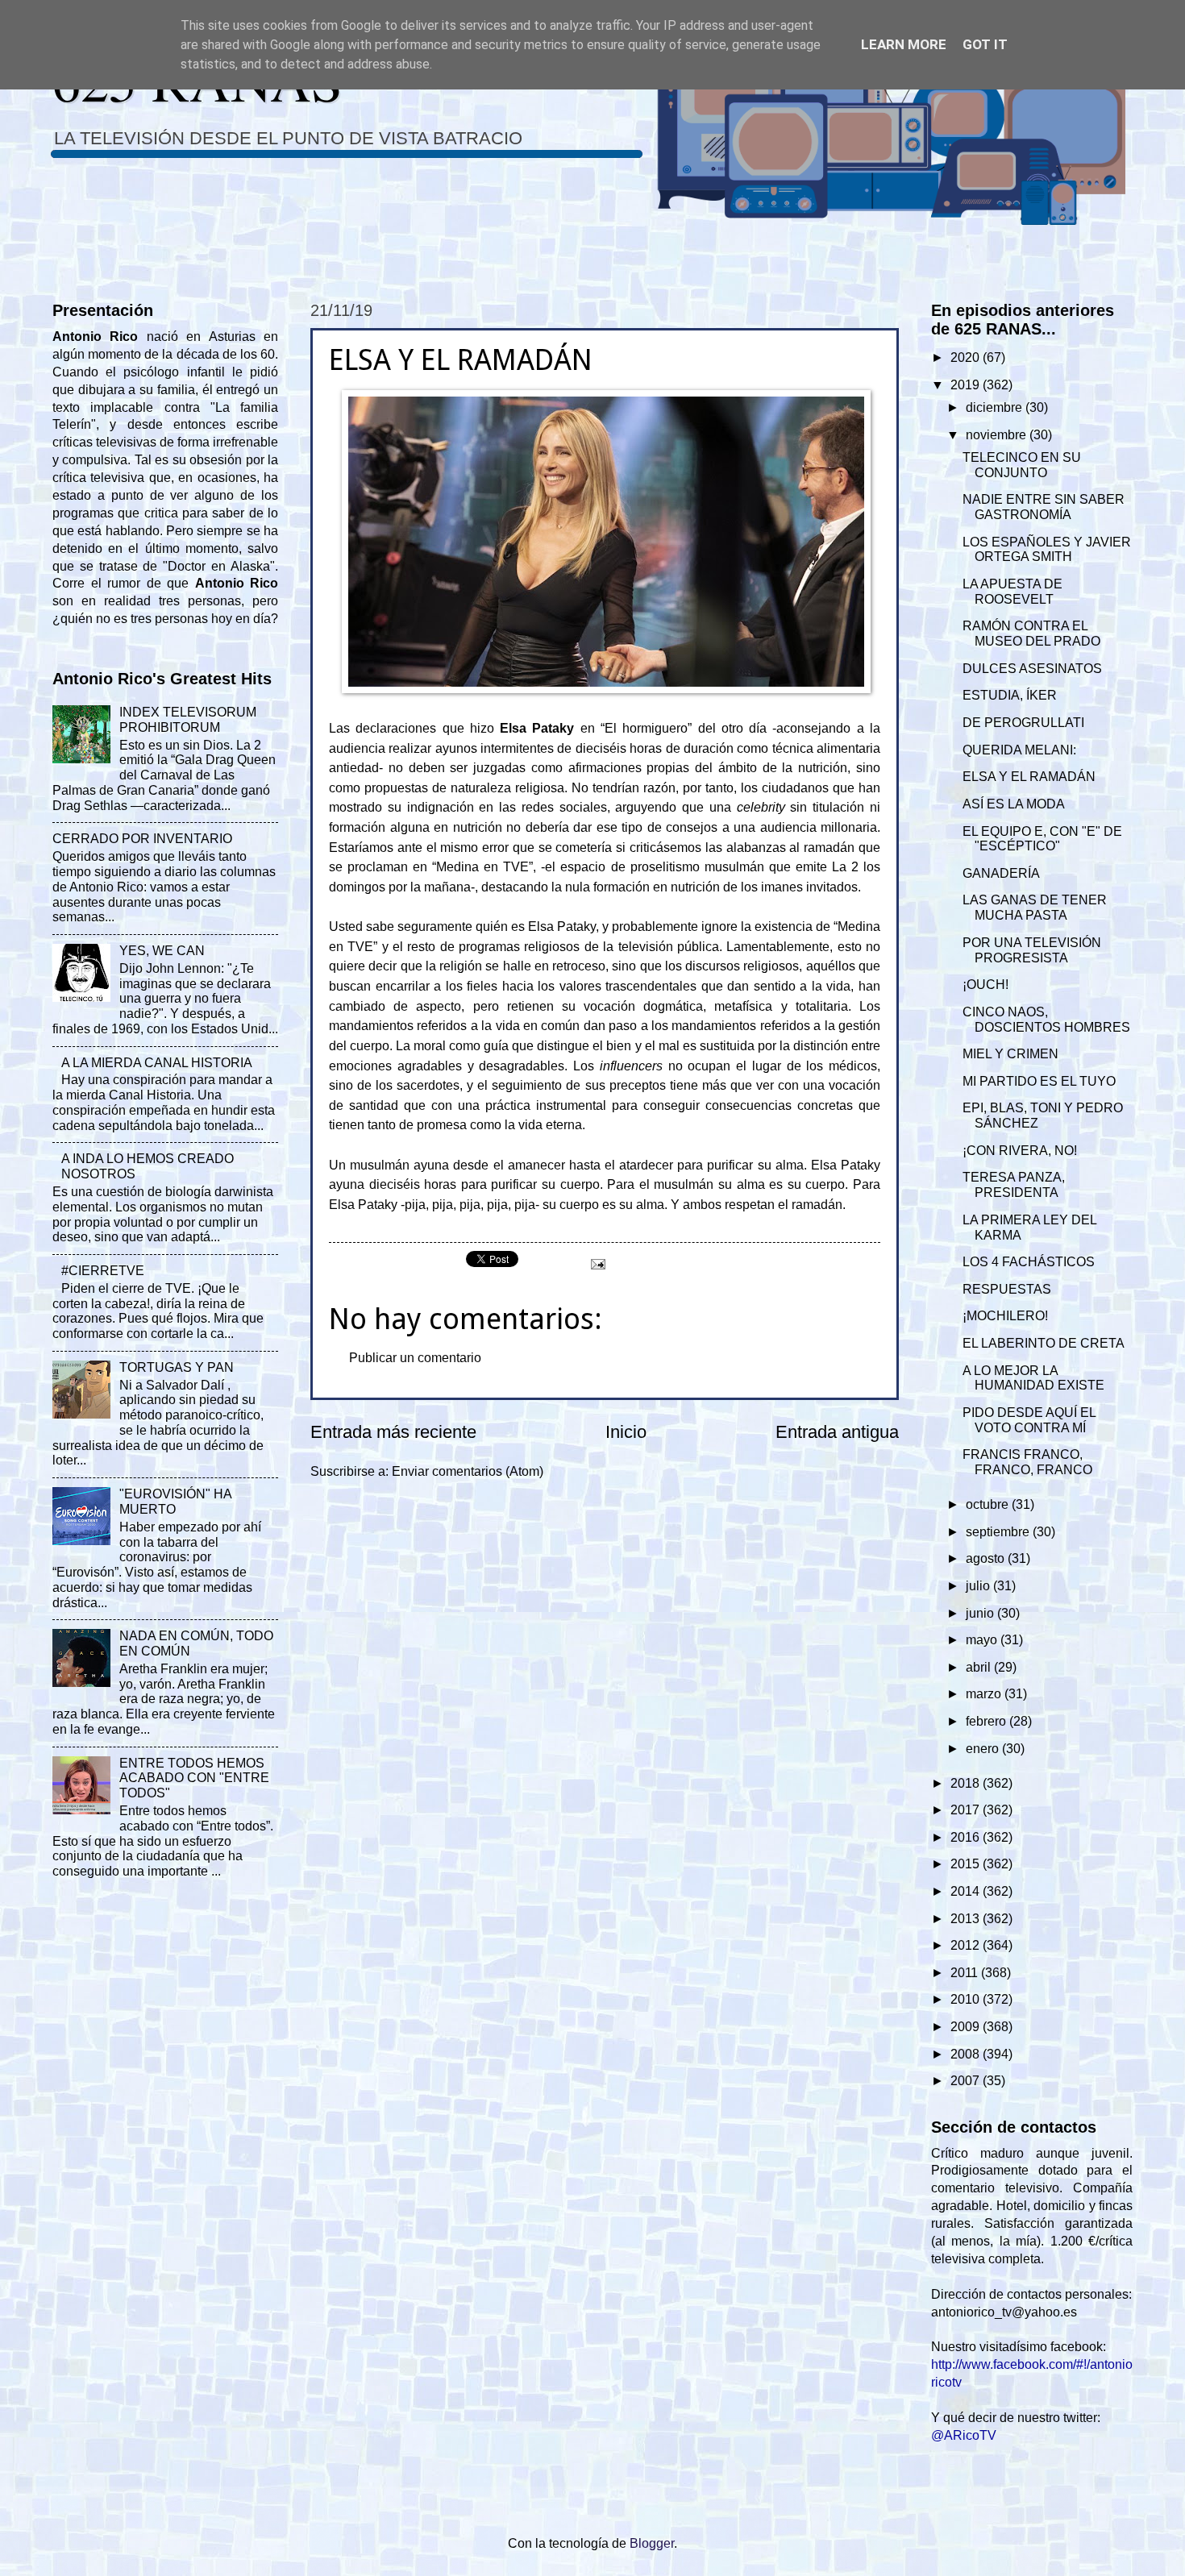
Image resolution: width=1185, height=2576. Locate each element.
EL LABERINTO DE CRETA (1044, 1343)
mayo (983, 1640)
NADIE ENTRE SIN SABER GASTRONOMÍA (1044, 507)
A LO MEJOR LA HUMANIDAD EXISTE (1033, 1378)
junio (981, 1613)
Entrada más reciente (393, 1432)
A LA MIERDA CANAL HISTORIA (157, 1063)
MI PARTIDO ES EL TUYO (1039, 1081)
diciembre (996, 407)
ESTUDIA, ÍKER (1010, 695)
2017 (967, 1810)
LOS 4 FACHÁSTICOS (1029, 1262)
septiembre (999, 1532)
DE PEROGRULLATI (1023, 723)
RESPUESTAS (1007, 1289)
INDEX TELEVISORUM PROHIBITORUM (188, 720)
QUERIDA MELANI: (1019, 750)
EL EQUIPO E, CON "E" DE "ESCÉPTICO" (1042, 839)
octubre (989, 1504)
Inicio (626, 1432)
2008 (967, 2054)
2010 (967, 1999)
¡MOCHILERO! (1005, 1316)
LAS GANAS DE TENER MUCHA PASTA (1035, 908)
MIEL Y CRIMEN (1010, 1054)
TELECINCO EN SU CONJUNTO (1022, 465)
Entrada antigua (837, 1432)
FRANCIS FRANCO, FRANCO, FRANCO (1027, 1462)
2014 (967, 1891)
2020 (967, 357)
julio (979, 1586)
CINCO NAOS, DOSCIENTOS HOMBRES (1046, 1020)
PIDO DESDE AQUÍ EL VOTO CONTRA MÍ (1029, 1420)
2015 (967, 1864)
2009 (967, 2027)
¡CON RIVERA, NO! (1020, 1151)
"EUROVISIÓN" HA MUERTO (175, 1502)
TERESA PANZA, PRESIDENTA (1014, 1185)
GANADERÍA (1001, 873)
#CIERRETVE (103, 1271)
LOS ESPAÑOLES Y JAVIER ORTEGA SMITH (1047, 550)
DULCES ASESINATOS (1032, 669)
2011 (966, 1973)
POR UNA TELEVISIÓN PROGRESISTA (1032, 950)
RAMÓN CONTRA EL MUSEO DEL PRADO (1031, 634)
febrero (987, 1721)
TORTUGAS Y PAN (177, 1367)
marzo (985, 1694)
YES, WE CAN (162, 951)
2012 (967, 1945)
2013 (967, 1919)
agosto (987, 1558)
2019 (967, 385)
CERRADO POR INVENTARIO (142, 839)
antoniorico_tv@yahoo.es (1004, 2312)
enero (984, 1749)
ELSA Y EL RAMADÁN (1029, 777)
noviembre (998, 435)
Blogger (652, 2543)
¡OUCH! (985, 985)
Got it (985, 44)
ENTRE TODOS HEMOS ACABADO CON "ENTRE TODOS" (194, 1778)
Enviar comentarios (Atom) (468, 1471)
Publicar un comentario (415, 1358)
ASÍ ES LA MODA (1014, 804)
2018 (967, 1783)
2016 (967, 1837)
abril (980, 1667)
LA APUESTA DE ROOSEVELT (1012, 592)
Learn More (904, 44)
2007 (967, 2081)
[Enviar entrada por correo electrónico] (597, 1263)
